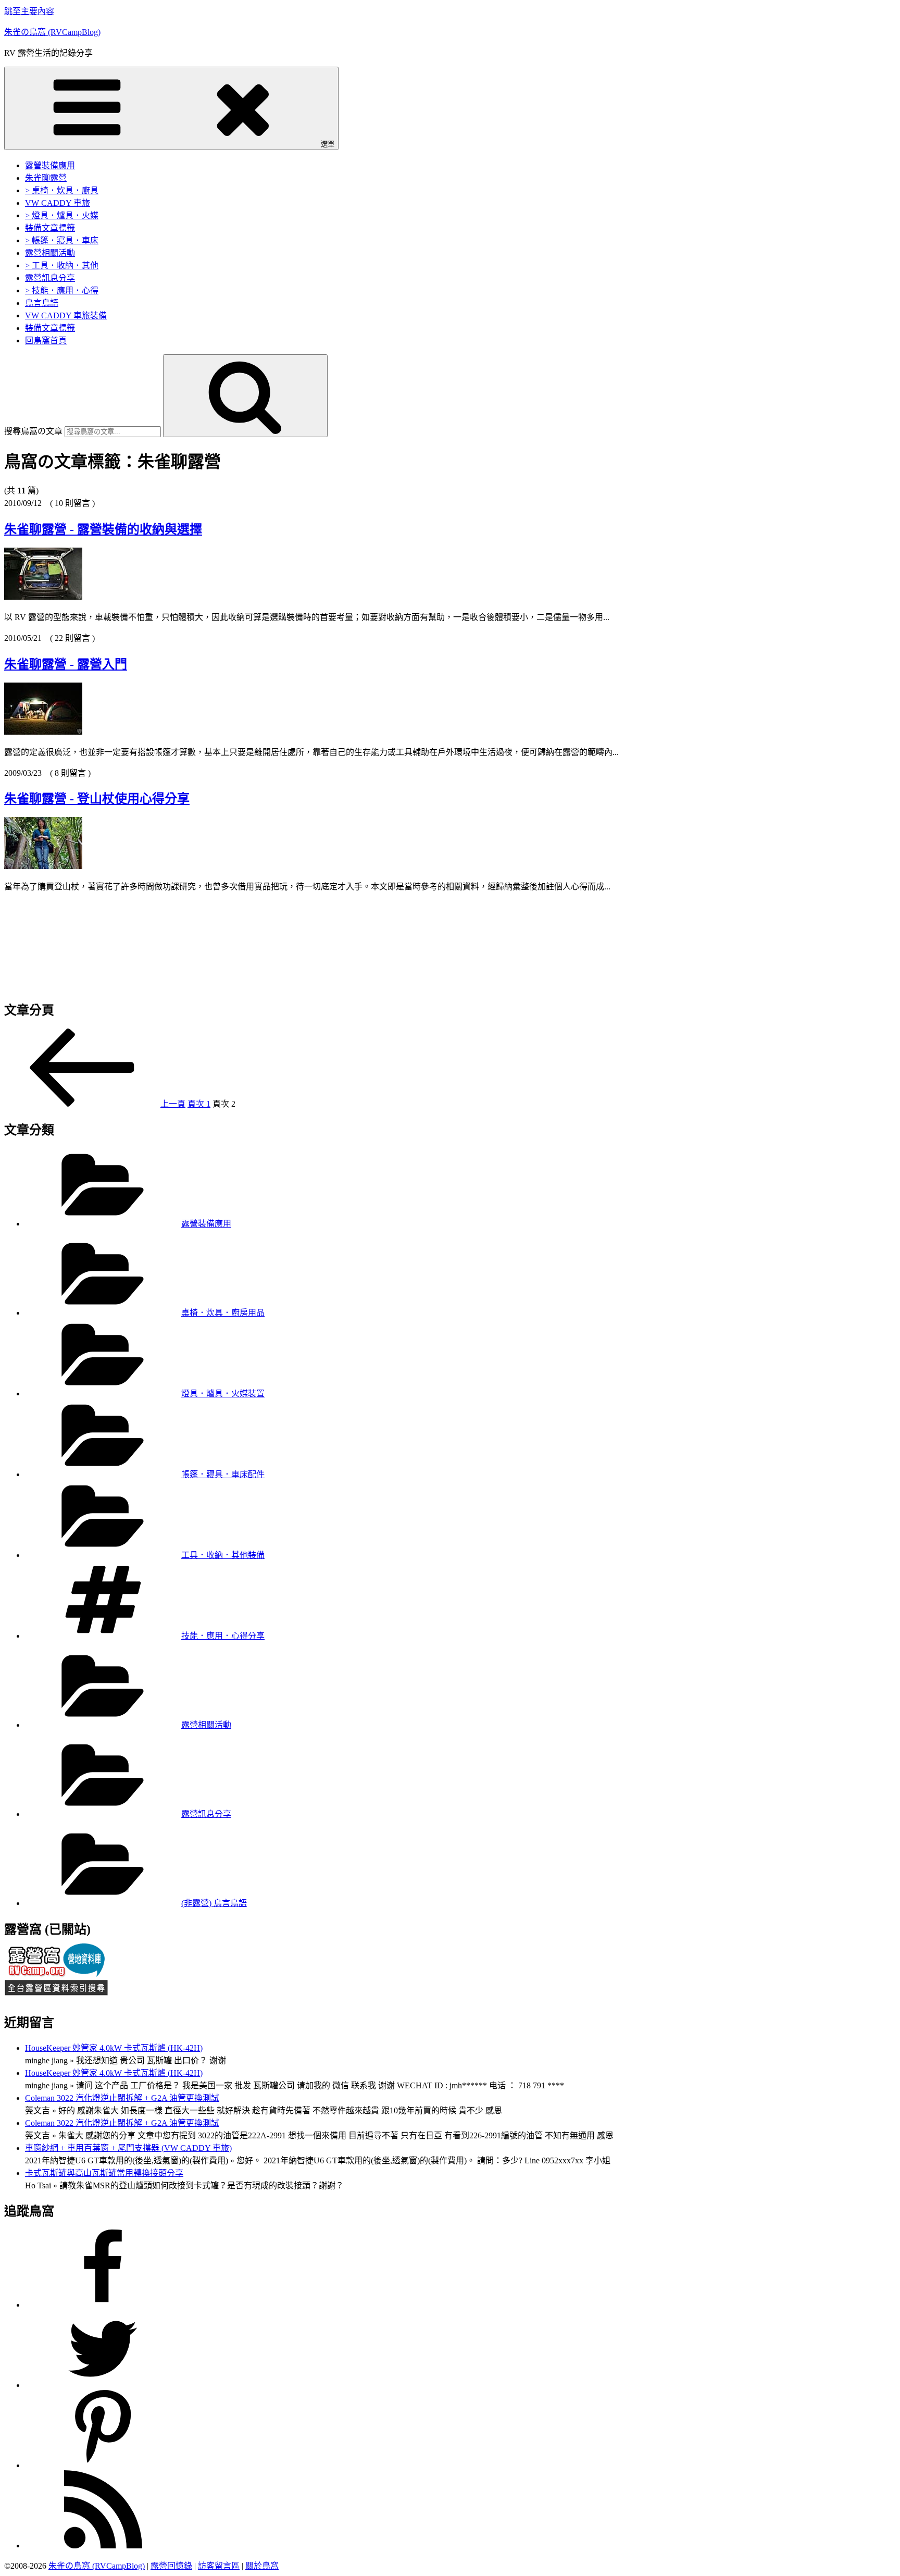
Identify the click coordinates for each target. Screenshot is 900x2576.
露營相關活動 (50, 253)
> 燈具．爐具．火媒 (62, 215)
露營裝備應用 (50, 165)
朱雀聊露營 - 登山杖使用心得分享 (97, 799)
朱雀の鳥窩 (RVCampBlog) (52, 32)
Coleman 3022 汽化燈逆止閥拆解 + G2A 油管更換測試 (122, 2098)
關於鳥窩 (262, 2566)
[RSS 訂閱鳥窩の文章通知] (103, 2546)
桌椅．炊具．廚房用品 (223, 1313)
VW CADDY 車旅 (58, 203)
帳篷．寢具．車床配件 (223, 1474)
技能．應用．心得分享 (223, 1636)
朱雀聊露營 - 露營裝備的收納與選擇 (103, 529)
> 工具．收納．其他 (62, 265)
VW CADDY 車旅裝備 (66, 315)
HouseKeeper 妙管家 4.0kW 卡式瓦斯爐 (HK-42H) (114, 2048)
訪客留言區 (219, 2566)
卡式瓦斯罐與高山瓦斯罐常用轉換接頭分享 (104, 2173)
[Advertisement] (317, 942)
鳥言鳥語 (42, 303)
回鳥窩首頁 (46, 340)
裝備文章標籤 (50, 228)
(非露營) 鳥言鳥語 (214, 1903)
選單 (328, 144)
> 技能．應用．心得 (62, 290)
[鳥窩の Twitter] (103, 2386)
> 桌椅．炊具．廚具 (62, 190)
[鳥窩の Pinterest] (103, 2466)
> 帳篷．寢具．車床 (62, 240)
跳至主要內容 (29, 11)
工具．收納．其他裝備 (223, 1555)
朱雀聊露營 (46, 178)
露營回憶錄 (171, 2566)
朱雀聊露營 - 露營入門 (66, 664)
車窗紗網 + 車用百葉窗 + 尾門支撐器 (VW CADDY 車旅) (128, 2148)
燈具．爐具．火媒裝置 (223, 1394)
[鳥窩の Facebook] (103, 2305)
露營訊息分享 (50, 278)
